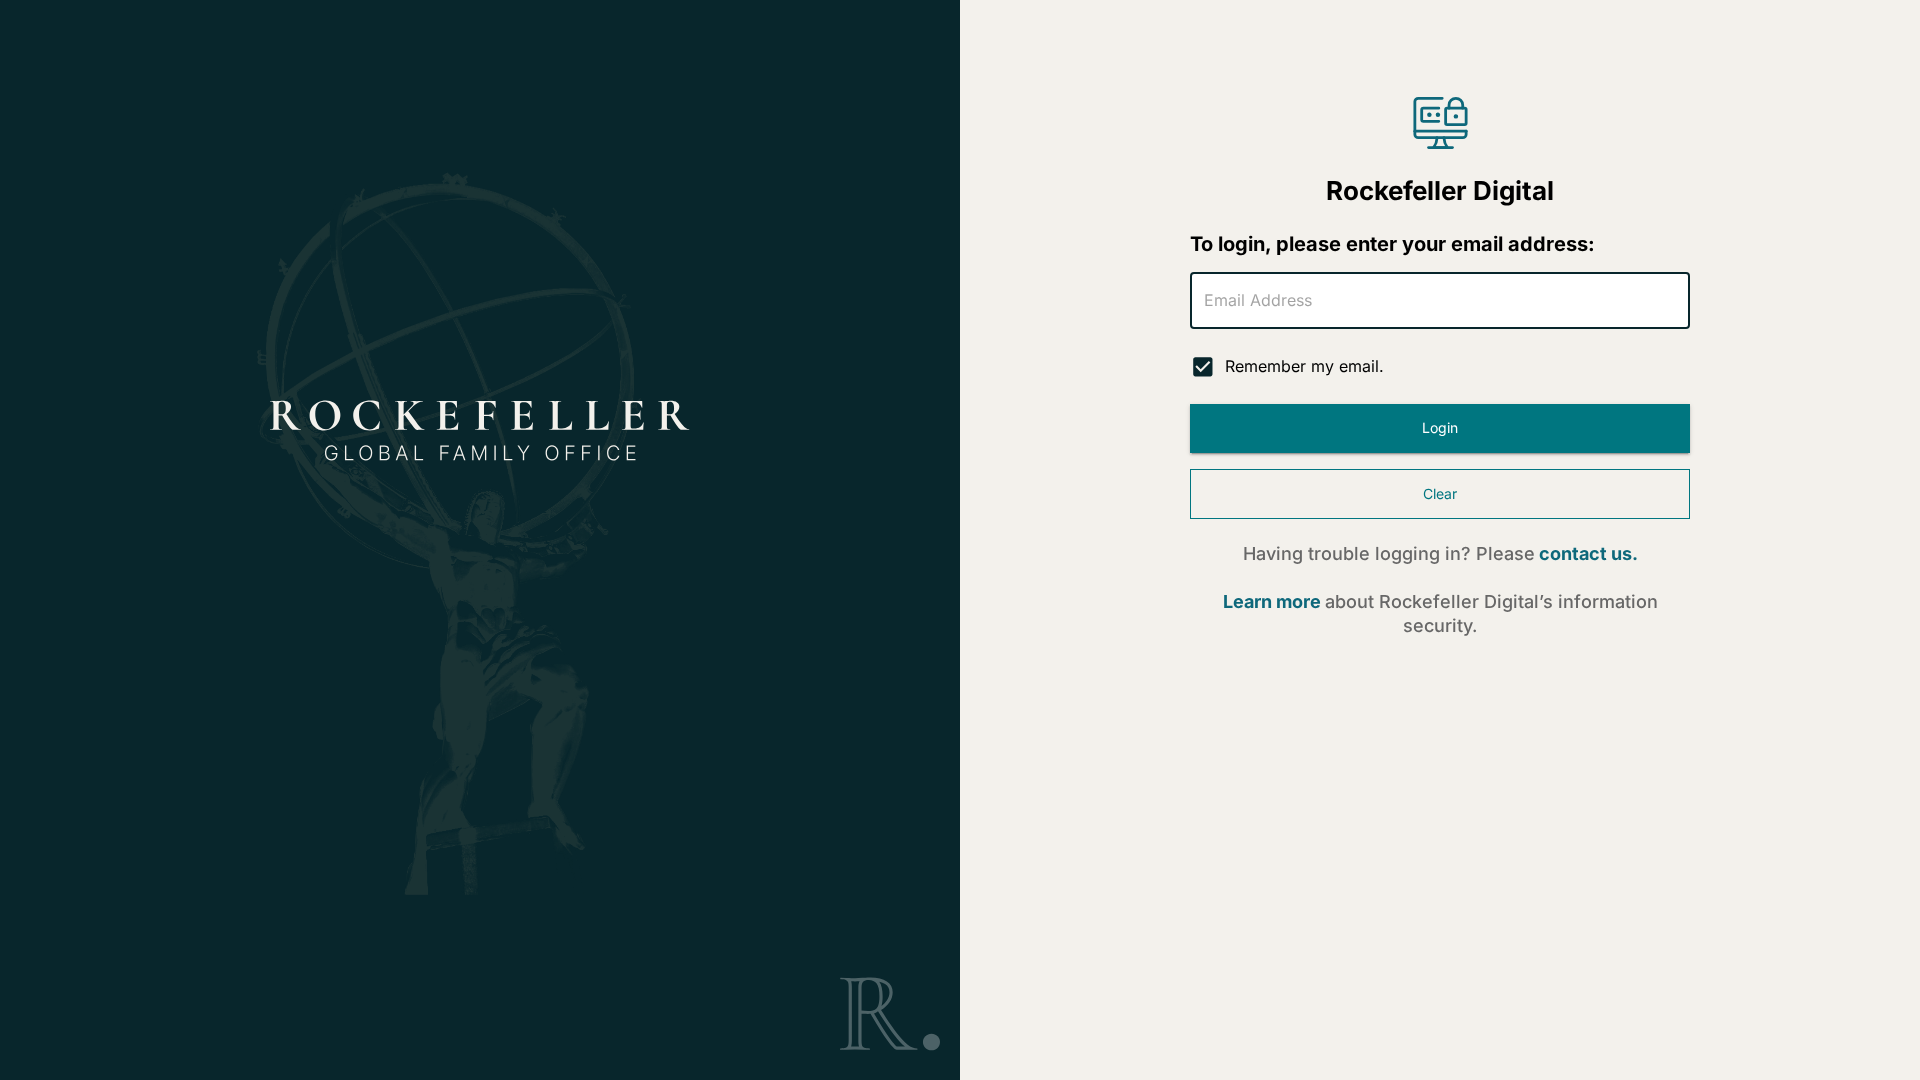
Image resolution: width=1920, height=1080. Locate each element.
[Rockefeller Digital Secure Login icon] (1440, 123)
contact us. (1588, 553)
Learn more (1272, 601)
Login (1440, 427)
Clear (1440, 493)
